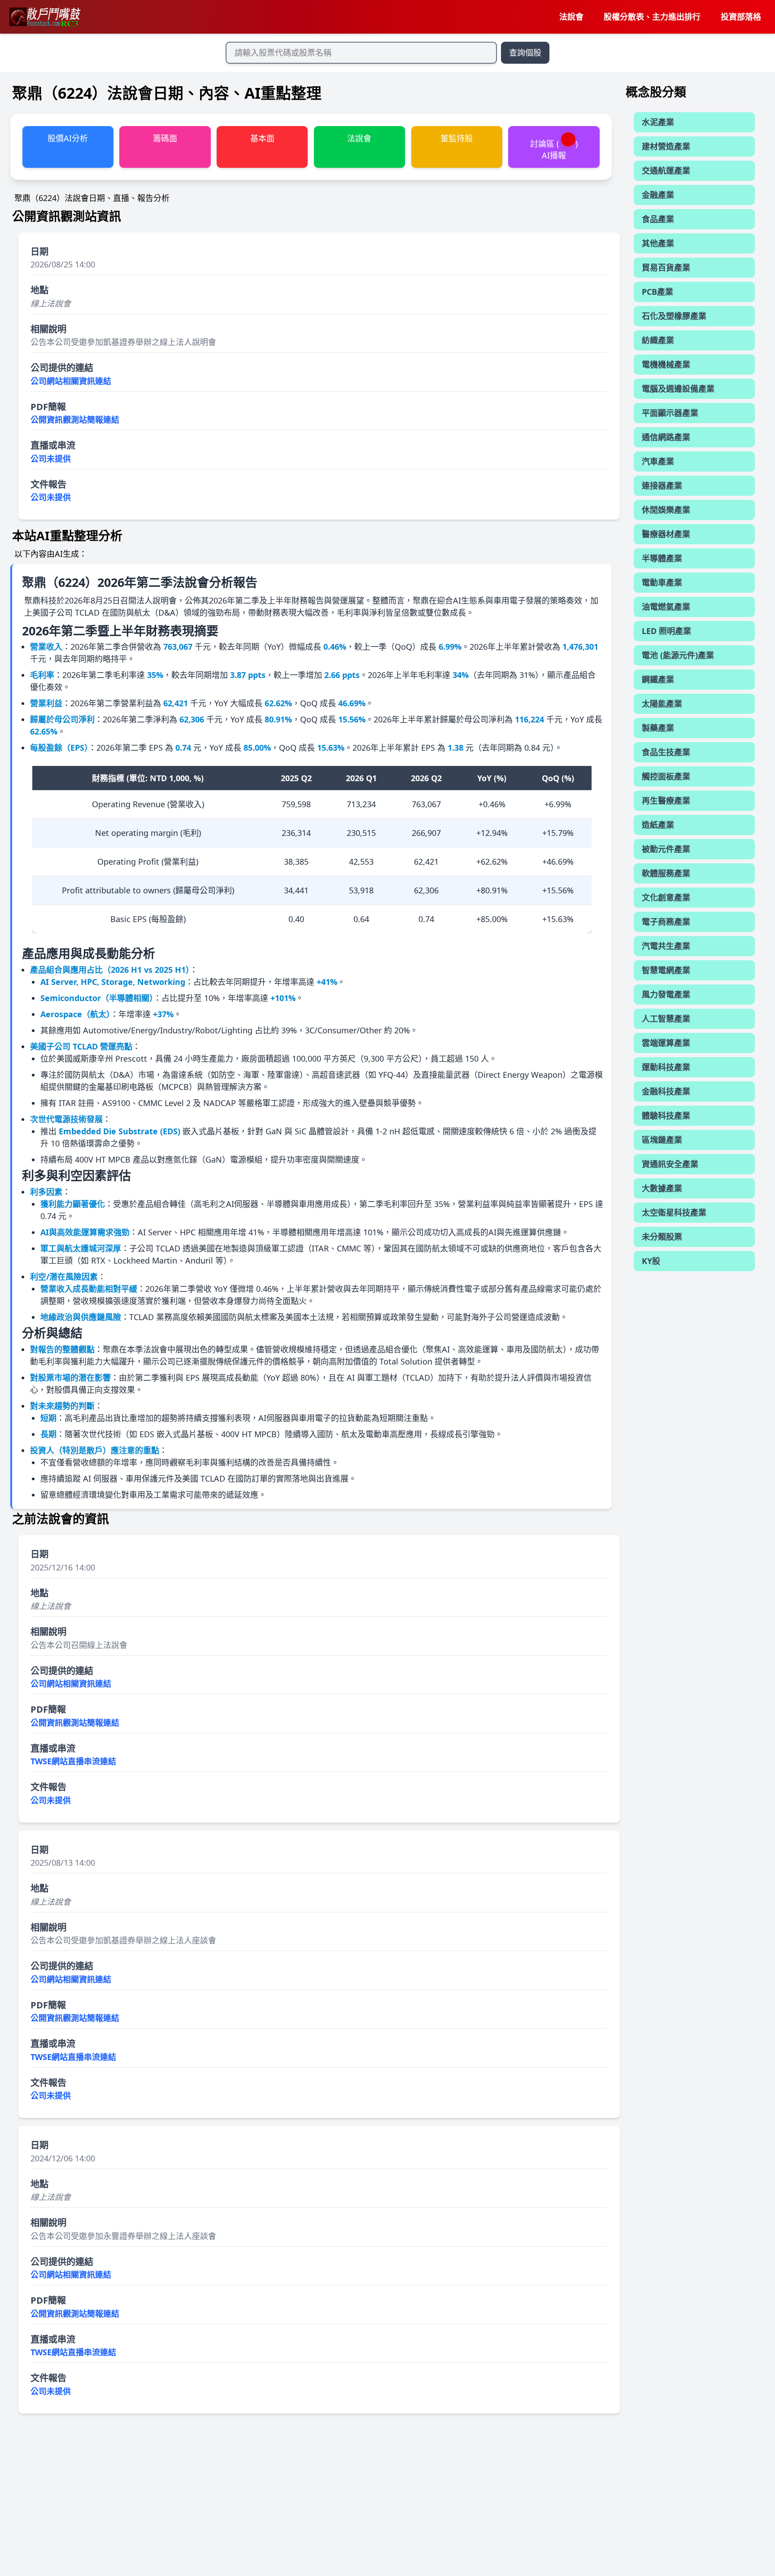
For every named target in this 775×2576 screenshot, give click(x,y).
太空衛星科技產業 (674, 1212)
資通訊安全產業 (670, 1164)
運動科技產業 (666, 1067)
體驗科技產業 (666, 1115)
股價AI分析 (68, 138)
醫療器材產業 (666, 534)
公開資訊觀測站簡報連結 (75, 420)
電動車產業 (662, 582)
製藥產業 (658, 728)
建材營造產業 (666, 146)
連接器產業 (662, 485)
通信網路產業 (666, 437)
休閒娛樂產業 (666, 510)
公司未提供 (51, 459)
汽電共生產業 (666, 946)
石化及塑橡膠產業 (674, 316)
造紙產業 (658, 825)
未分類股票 (662, 1237)
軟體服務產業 (666, 873)
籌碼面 (165, 138)
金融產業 (658, 195)
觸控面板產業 (666, 776)
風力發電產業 (666, 994)
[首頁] (44, 17)
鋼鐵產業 (658, 679)
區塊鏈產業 (662, 1140)
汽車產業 (658, 461)
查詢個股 (525, 52)
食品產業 (658, 219)
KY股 (651, 1261)
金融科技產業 (666, 1091)
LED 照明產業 (666, 631)
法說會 (571, 17)
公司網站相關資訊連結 (71, 381)
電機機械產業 (666, 364)
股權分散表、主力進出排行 (652, 17)
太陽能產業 (662, 704)
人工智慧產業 (666, 1019)
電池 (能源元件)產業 (678, 655)
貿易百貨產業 (666, 267)
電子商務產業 (666, 922)
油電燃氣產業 (666, 607)
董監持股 (457, 138)
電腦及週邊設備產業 (678, 389)
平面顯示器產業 (670, 413)
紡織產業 (658, 340)
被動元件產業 (666, 849)
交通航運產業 (666, 171)
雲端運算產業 (666, 1043)
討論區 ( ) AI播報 (554, 149)
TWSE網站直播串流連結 (73, 1761)
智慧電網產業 (666, 970)
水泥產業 (658, 122)
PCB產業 (657, 292)
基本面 (262, 138)
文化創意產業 (666, 897)
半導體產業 (662, 558)
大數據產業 (662, 1188)
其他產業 (658, 243)
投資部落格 (741, 17)
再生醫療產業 (666, 800)
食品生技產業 (666, 752)
